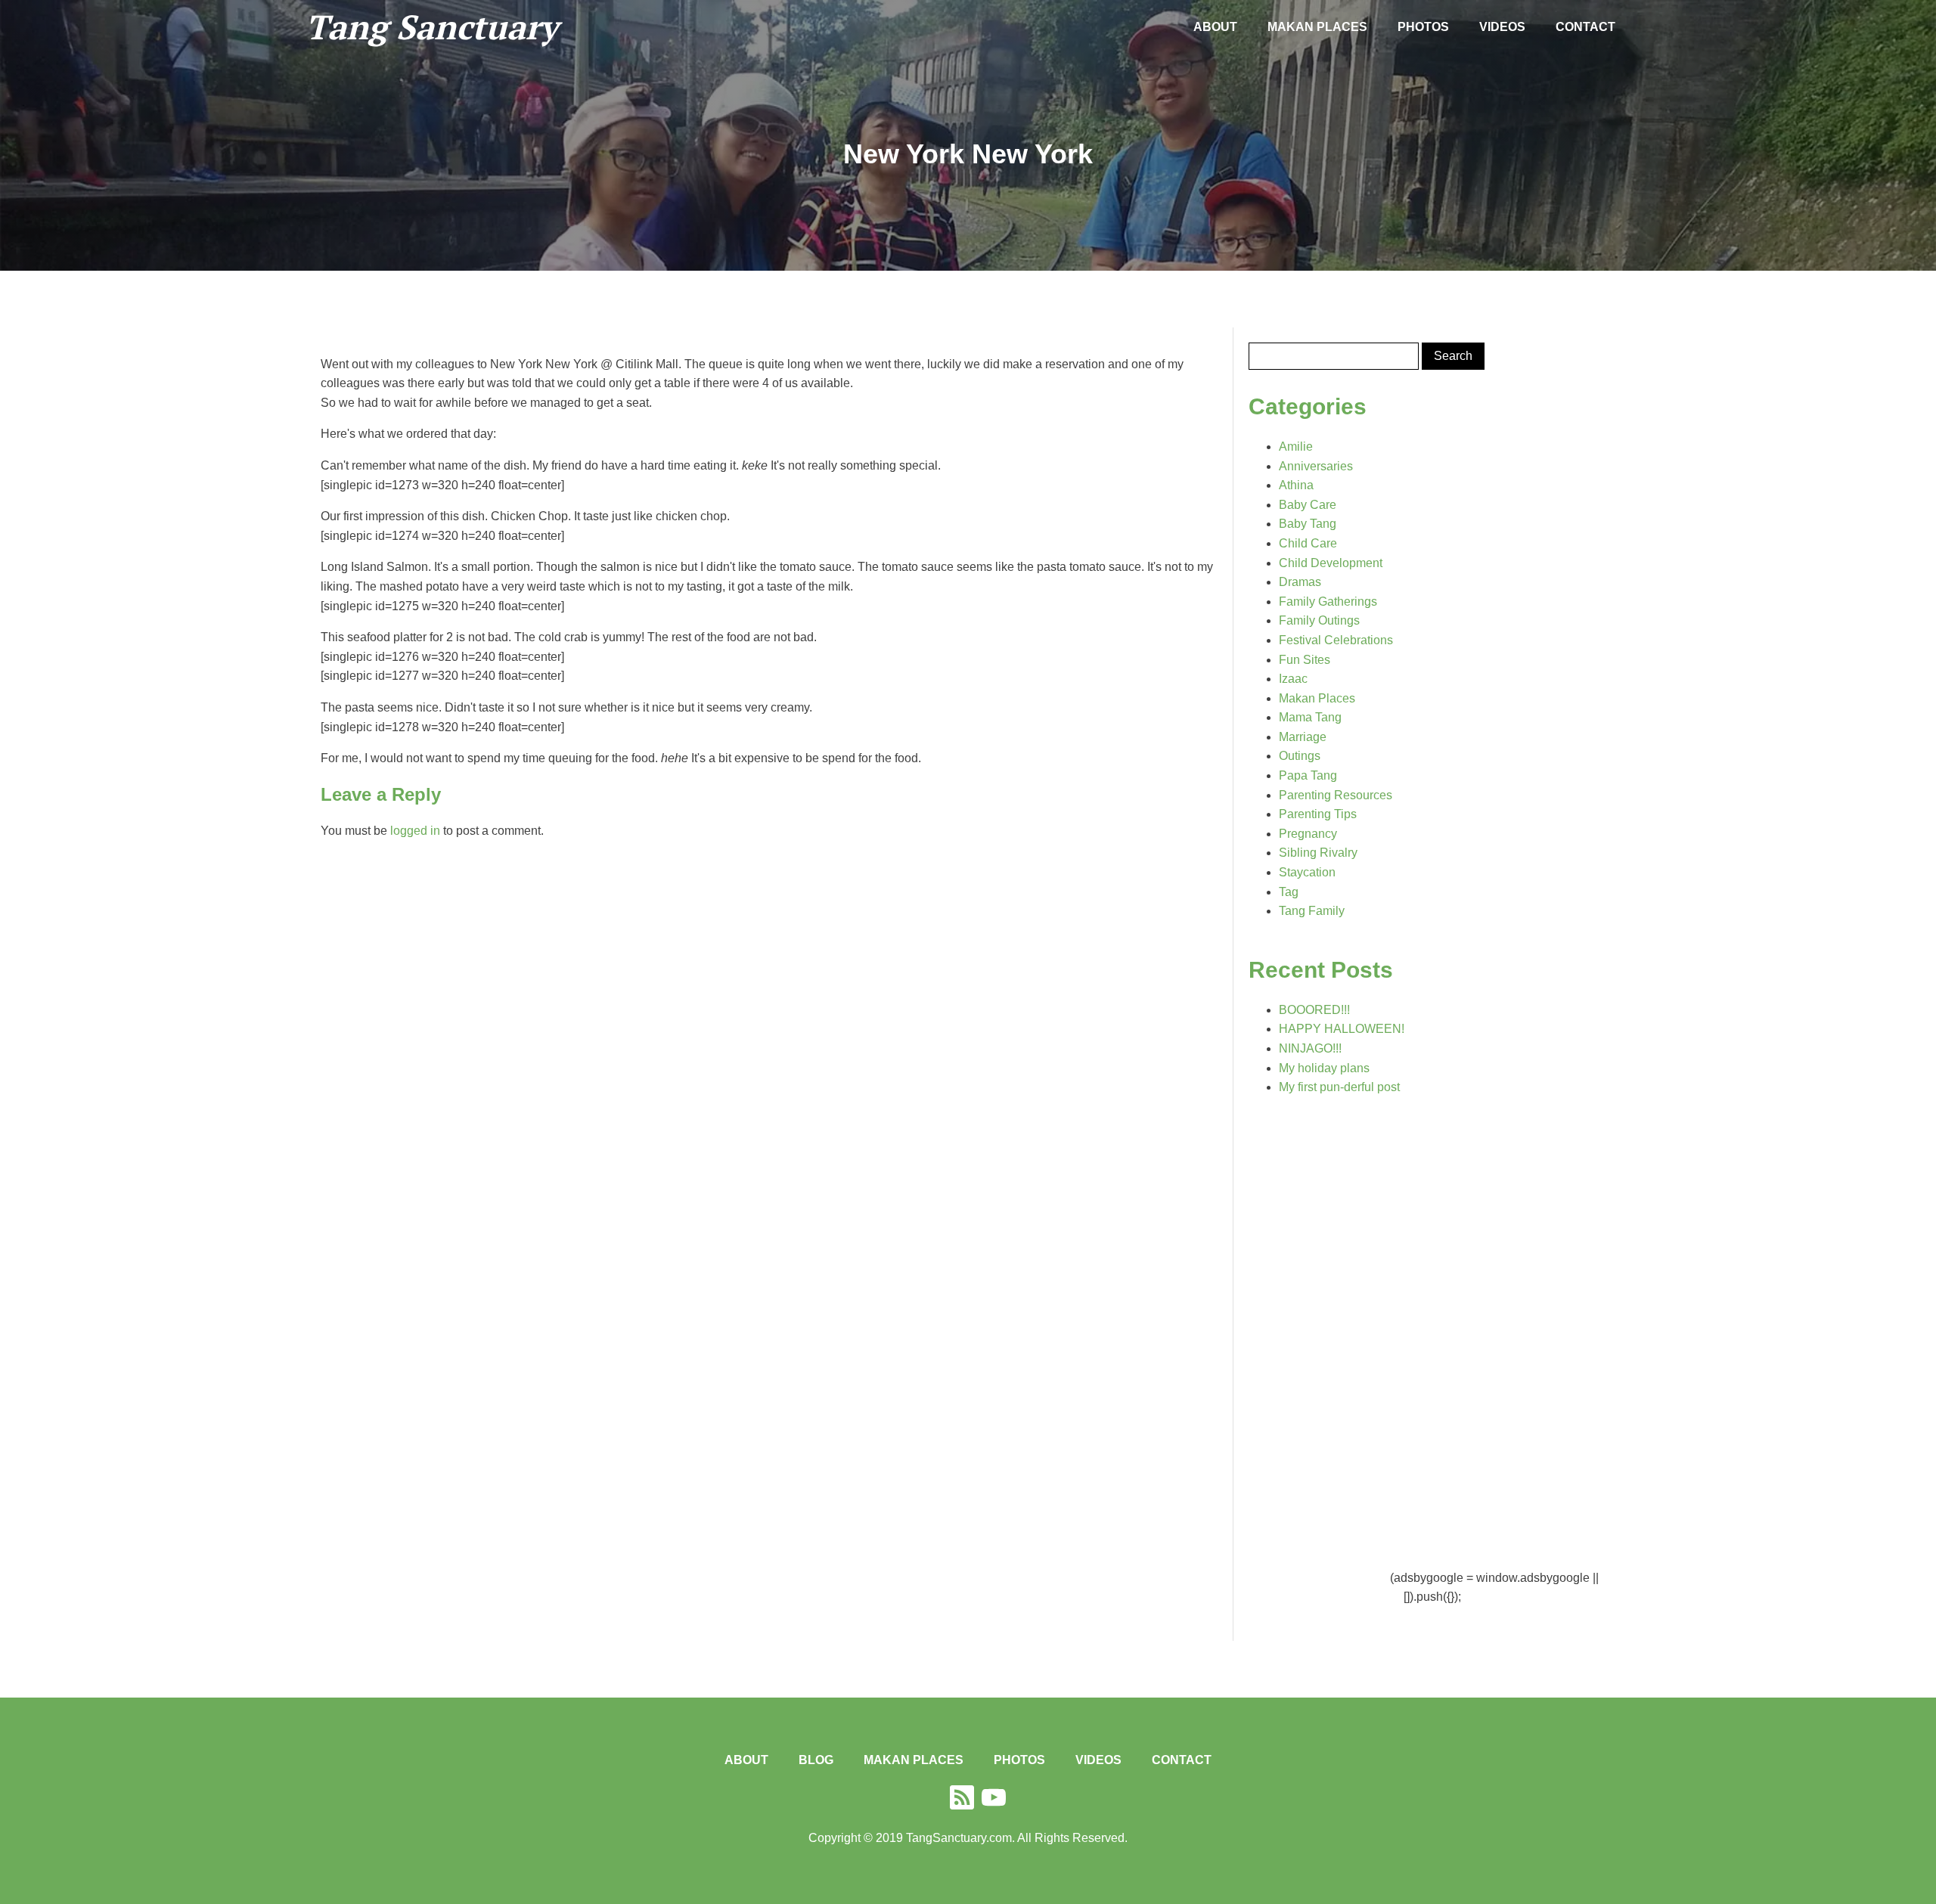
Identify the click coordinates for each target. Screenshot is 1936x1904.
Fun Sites (1305, 660)
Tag (1289, 892)
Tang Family (1312, 911)
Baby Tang (1308, 524)
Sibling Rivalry (1318, 853)
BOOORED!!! (1314, 1010)
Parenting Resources (1336, 795)
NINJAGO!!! (1310, 1048)
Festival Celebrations (1336, 640)
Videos (1502, 27)
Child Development (1331, 563)
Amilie (1296, 447)
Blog (816, 1760)
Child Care (1308, 543)
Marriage (1303, 737)
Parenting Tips (1318, 814)
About (1215, 27)
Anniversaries (1316, 466)
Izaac (1293, 679)
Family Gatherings (1328, 602)
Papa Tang (1308, 775)
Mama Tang (1310, 717)
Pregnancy (1308, 834)
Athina (1296, 485)
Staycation (1307, 872)
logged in (415, 831)
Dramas (1300, 582)
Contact (1585, 27)
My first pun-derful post (1339, 1087)
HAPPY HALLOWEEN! (1342, 1029)
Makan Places (1317, 27)
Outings (1300, 756)
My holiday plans (1324, 1068)
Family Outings (1319, 620)
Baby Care (1308, 505)
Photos (1423, 27)
